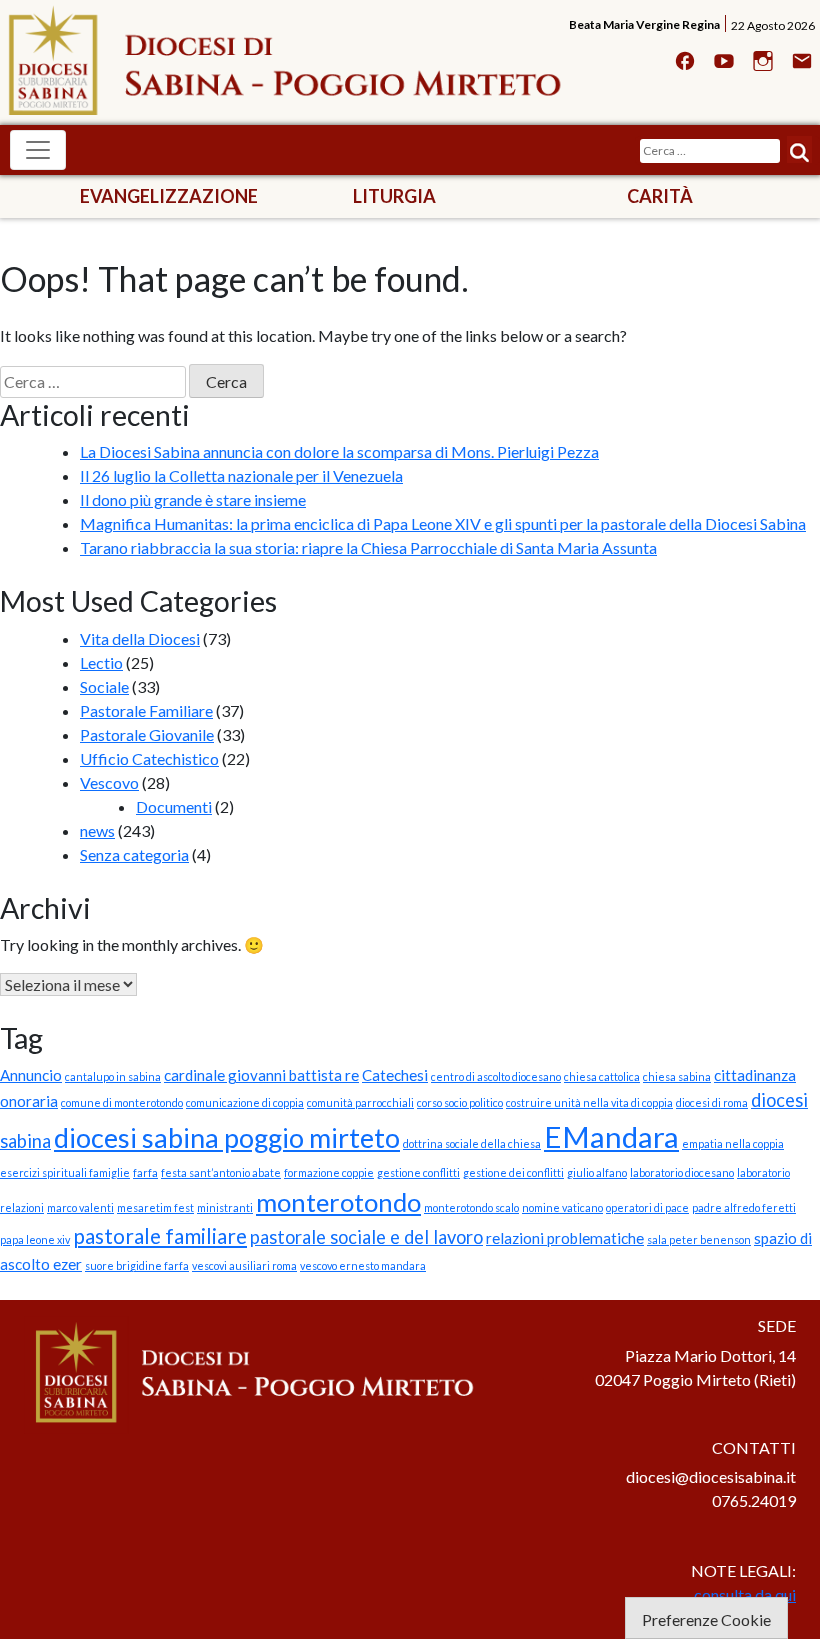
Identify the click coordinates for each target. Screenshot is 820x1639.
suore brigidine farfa (137, 1265)
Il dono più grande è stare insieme (193, 499)
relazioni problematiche (565, 1238)
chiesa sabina (677, 1076)
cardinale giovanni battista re (261, 1075)
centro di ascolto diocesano (496, 1076)
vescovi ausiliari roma (244, 1265)
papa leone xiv (35, 1239)
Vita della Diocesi (140, 638)
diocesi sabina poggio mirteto (227, 1137)
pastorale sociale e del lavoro (366, 1237)
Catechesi (395, 1075)
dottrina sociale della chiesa (472, 1143)
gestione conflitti (418, 1172)
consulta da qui (745, 1594)
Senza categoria (134, 854)
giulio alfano (597, 1172)
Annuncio (31, 1075)
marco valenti (80, 1207)
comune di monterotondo (122, 1102)
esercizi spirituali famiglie (65, 1172)
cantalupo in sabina (113, 1076)
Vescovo (109, 782)
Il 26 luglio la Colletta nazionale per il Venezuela (241, 475)
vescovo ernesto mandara (363, 1265)
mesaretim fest (155, 1207)
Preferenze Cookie (706, 1619)
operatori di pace (647, 1207)
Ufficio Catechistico (149, 758)
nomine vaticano (562, 1207)
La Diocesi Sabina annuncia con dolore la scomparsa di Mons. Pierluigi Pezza (339, 451)
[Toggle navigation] (38, 150)
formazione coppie (329, 1172)
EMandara (611, 1136)
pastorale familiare (160, 1236)
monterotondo (338, 1202)
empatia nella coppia (733, 1143)
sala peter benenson (699, 1239)
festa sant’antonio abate (221, 1172)
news (97, 830)
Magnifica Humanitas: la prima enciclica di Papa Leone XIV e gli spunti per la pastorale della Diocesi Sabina (443, 523)
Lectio (101, 662)
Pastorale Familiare (146, 710)
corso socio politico (460, 1102)
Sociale (104, 686)
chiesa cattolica (602, 1076)
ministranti (225, 1207)
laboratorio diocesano (682, 1172)
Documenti (174, 806)
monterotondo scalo (471, 1207)
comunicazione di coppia (245, 1102)
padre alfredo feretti (744, 1207)
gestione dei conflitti (513, 1172)
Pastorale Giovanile (147, 734)
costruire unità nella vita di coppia (589, 1102)
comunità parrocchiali (360, 1102)
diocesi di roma (712, 1102)
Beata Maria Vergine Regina (644, 24)
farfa (145, 1172)
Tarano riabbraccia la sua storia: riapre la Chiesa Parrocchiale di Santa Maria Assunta (368, 547)
